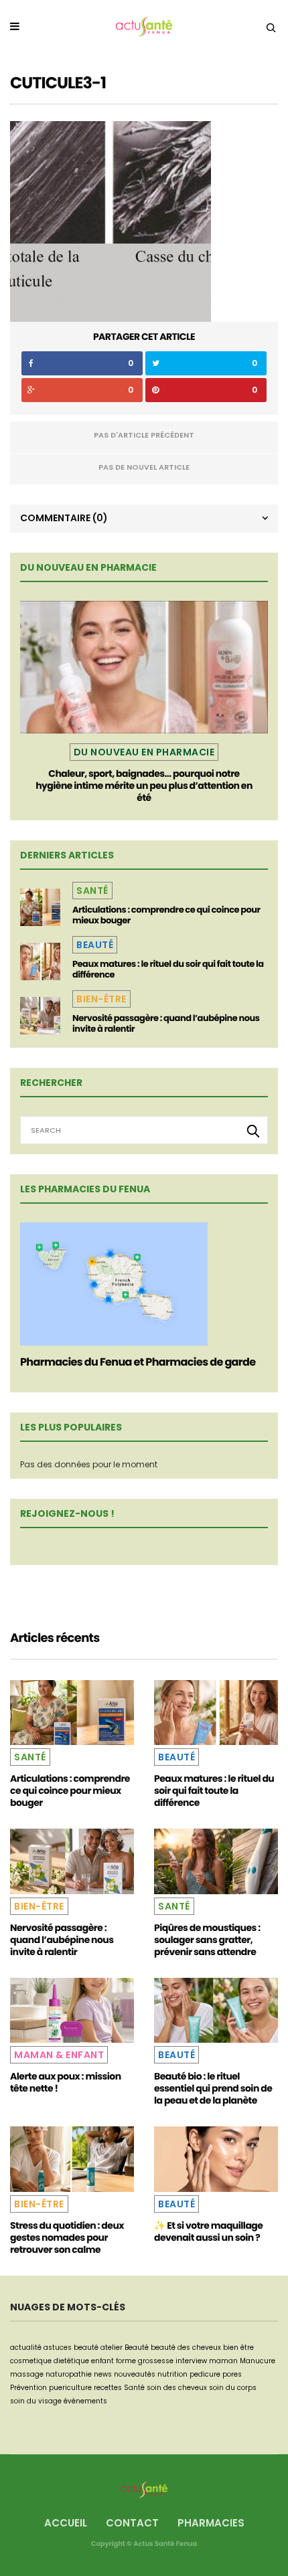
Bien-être (101, 999)
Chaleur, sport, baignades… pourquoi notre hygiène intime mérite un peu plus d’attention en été (144, 786)
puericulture (70, 2388)
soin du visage (36, 2401)
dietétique (71, 2361)
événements (85, 2401)
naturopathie (69, 2374)
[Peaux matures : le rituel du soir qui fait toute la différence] (40, 961)
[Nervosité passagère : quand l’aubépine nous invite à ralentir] (40, 1016)
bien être (238, 2348)
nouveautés (135, 2374)
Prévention (28, 2388)
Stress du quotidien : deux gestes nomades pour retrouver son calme (67, 2237)
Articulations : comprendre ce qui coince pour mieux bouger (166, 915)
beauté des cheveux (186, 2348)
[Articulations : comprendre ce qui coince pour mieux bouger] (40, 907)
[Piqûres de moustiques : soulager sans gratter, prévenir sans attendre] (216, 1861)
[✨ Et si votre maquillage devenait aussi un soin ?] (216, 2159)
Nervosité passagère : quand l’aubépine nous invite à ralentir (166, 1023)
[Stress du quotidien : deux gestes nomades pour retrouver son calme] (72, 2159)
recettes (108, 2388)
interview (191, 2361)
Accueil (66, 2523)
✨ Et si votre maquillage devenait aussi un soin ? (208, 2231)
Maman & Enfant (59, 2055)
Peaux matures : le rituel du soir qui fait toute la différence (168, 969)
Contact (132, 2523)
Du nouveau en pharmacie (144, 752)
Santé (92, 891)
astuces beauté (71, 2348)
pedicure (205, 2374)
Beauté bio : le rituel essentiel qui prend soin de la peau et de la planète (213, 2088)
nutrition (172, 2374)
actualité (26, 2348)
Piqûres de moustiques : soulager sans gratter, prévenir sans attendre (207, 1940)
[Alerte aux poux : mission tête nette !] (72, 2010)
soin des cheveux (177, 2388)
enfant (102, 2361)
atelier (112, 2348)
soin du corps (233, 2388)
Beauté (95, 945)
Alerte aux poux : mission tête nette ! (66, 2082)
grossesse (156, 2361)
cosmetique (31, 2361)
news (103, 2374)
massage (27, 2374)
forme (126, 2361)
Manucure (258, 2361)
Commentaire (64, 518)
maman (223, 2361)
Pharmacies (211, 2523)
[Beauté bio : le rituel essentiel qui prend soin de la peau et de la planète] (216, 2010)
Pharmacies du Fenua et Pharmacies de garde (138, 1362)
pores (232, 2374)
